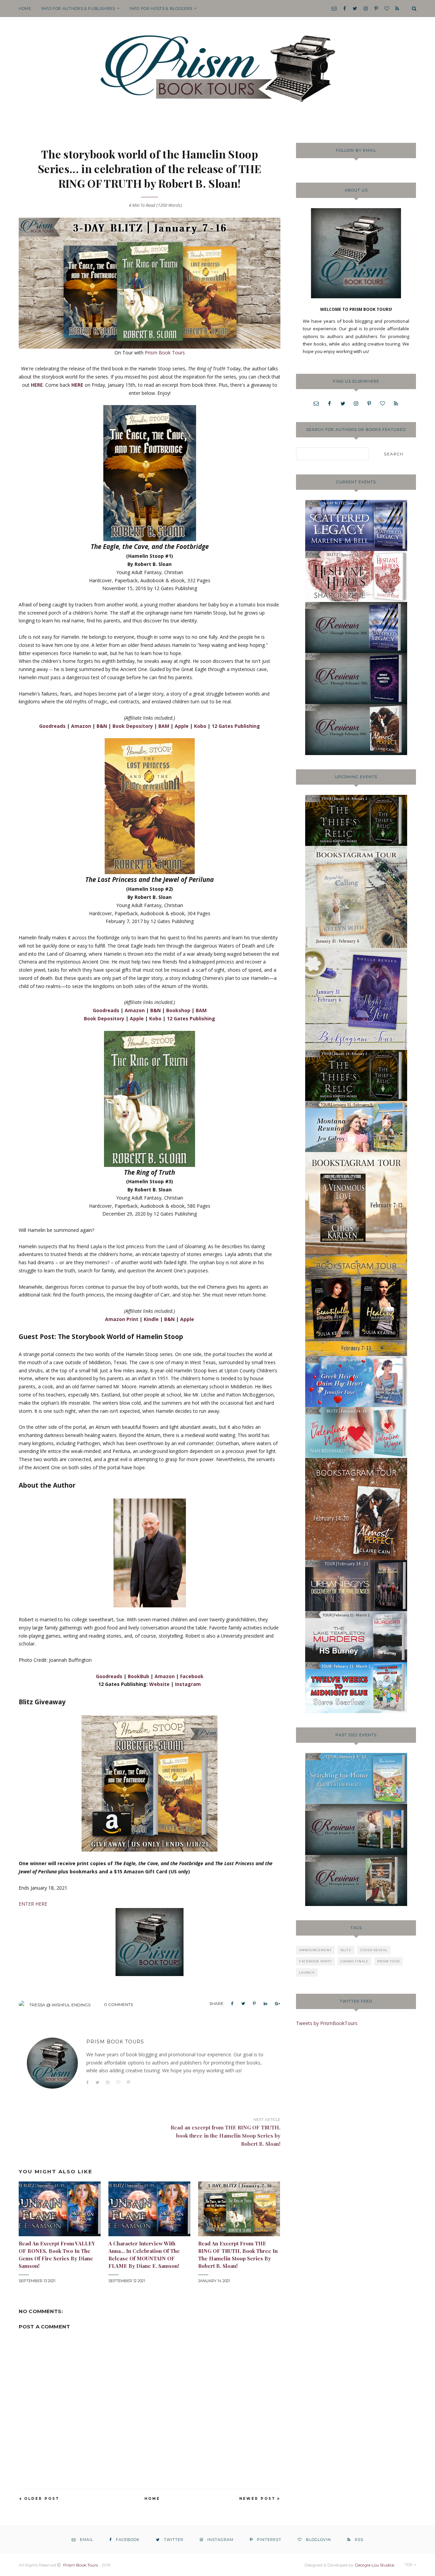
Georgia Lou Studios (375, 2565)
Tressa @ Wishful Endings (60, 2005)
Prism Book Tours (165, 353)
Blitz (346, 1950)
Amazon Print (122, 1319)
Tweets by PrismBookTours (327, 2023)
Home (25, 9)
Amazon (81, 726)
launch (307, 1972)
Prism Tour (388, 1961)
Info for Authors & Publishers (78, 9)
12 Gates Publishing (236, 726)
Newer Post (257, 2499)
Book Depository (133, 726)
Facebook (192, 1676)
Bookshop (178, 1010)
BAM (164, 726)
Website (159, 1684)
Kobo (200, 726)
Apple (182, 726)
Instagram (188, 1684)
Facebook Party (315, 1961)
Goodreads (52, 726)
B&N (102, 726)
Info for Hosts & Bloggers (161, 9)
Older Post (42, 2499)
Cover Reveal (374, 1950)
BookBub (138, 1676)
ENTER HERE (33, 1904)
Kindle (151, 1319)
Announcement (315, 1950)
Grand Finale (354, 1961)
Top (409, 2565)
